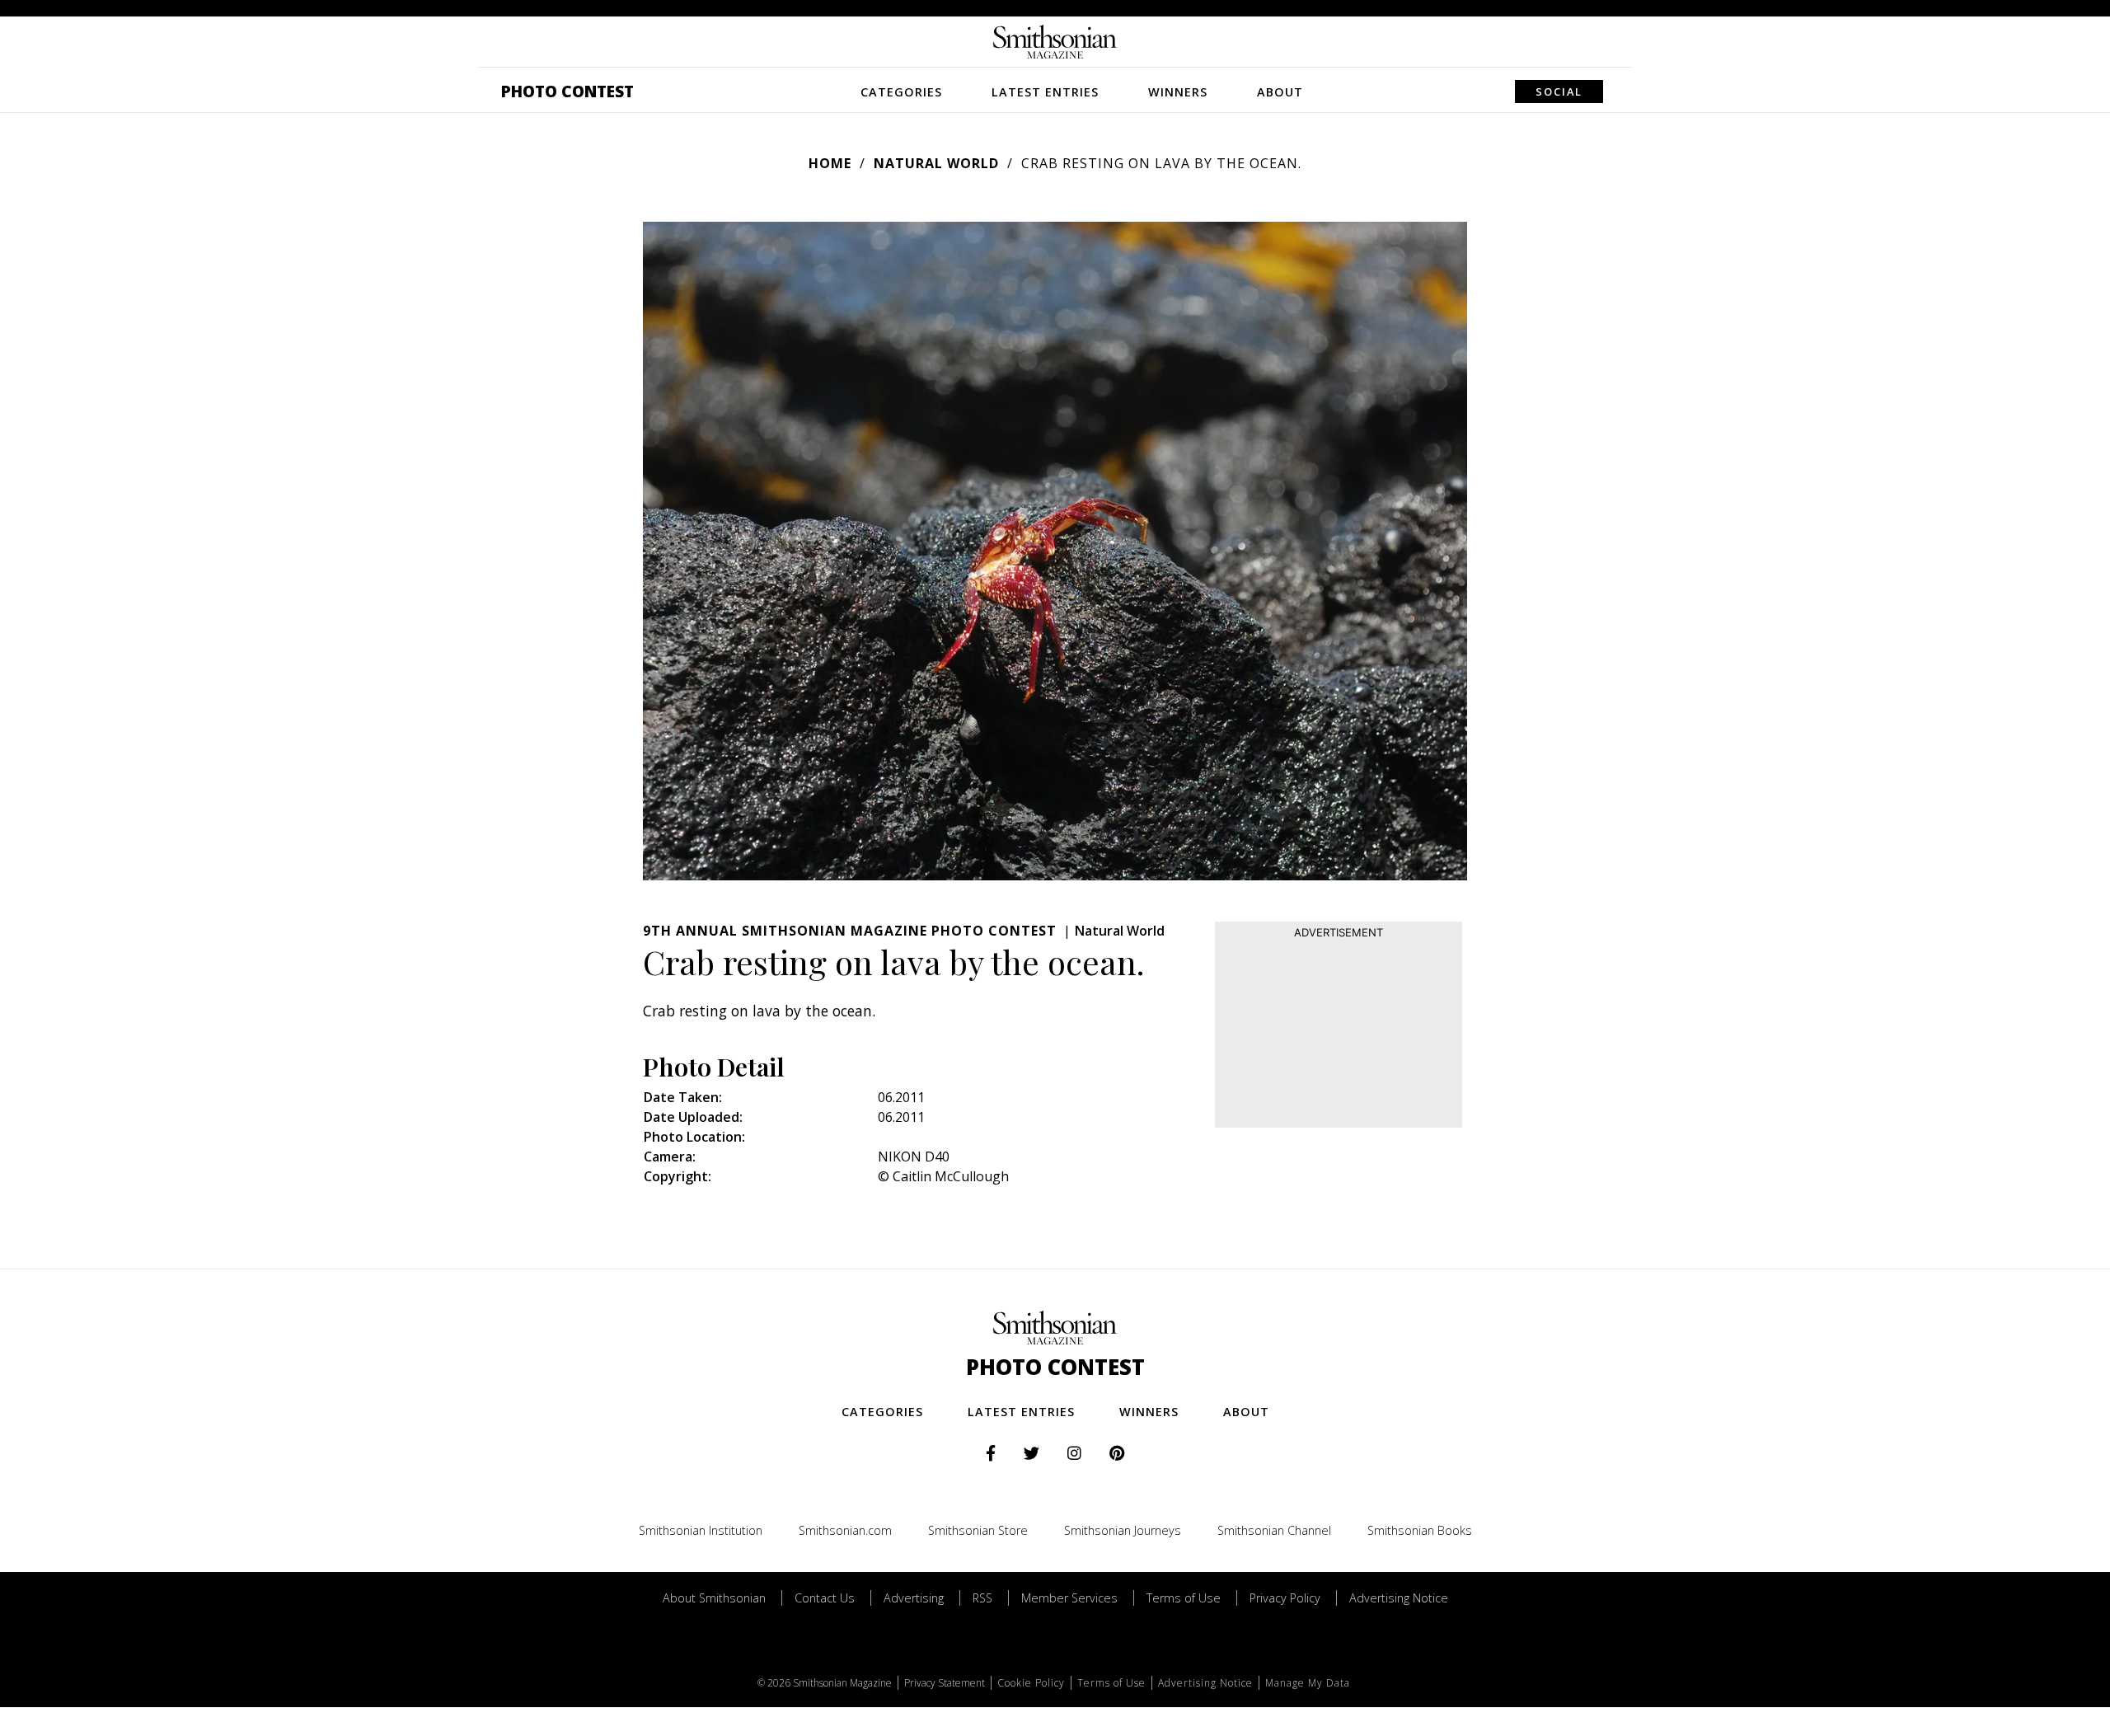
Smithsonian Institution (701, 1530)
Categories (901, 92)
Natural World (936, 163)
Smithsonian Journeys (1123, 1530)
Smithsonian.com (845, 1530)
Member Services (1069, 1598)
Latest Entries (1045, 92)
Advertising (914, 1598)
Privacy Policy (1285, 1598)
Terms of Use (1184, 1598)
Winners (1178, 92)
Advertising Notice (1399, 1598)
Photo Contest (567, 91)
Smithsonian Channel (1274, 1530)
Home (830, 163)
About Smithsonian (714, 1598)
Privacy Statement (945, 1683)
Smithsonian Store (978, 1530)
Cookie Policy (1031, 1683)
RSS (982, 1598)
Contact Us (825, 1598)
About (1280, 92)
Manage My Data (1308, 1683)
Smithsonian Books (1420, 1530)
